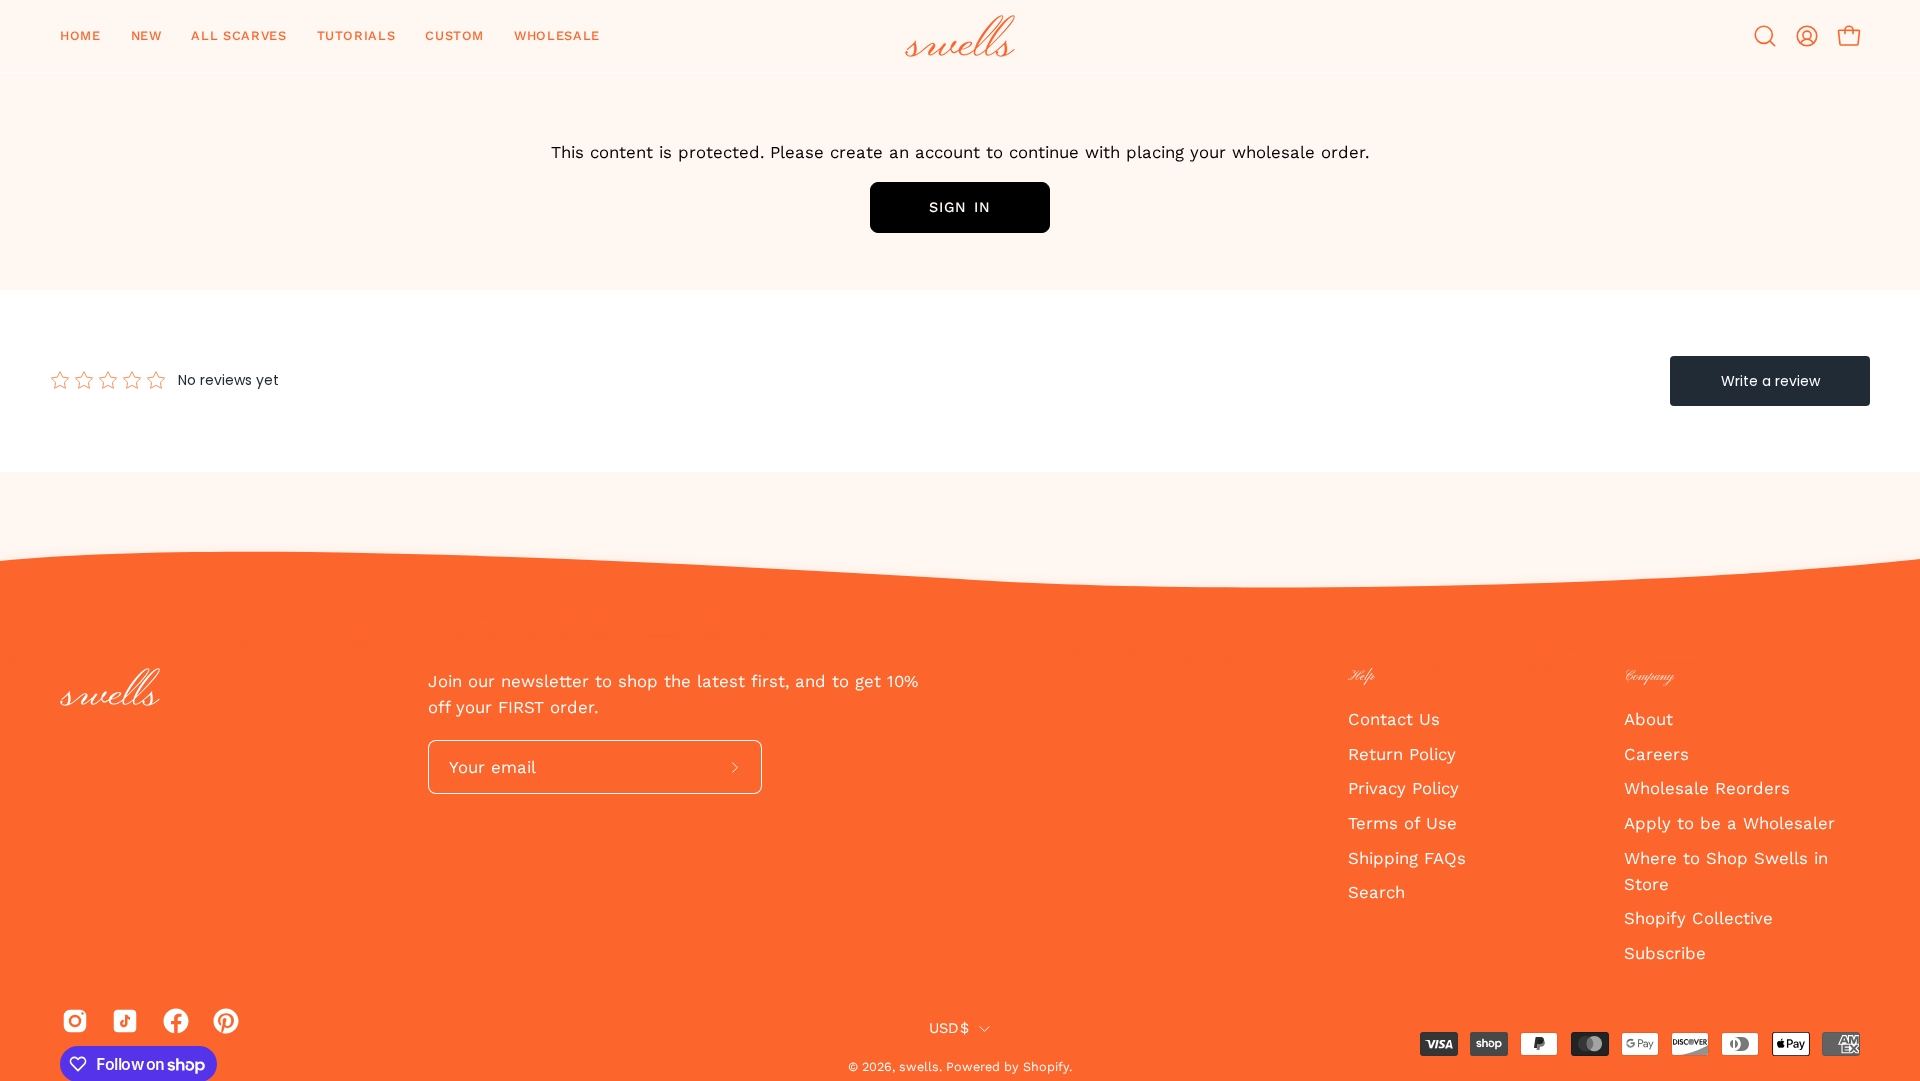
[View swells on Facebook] (173, 1021)
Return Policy (1402, 753)
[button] (146, 36)
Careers (1656, 753)
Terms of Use (1402, 822)
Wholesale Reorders (1707, 788)
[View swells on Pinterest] (223, 1021)
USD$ (949, 1028)
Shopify (1046, 1066)
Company (1648, 676)
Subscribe (1665, 953)
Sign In (960, 207)
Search (1376, 892)
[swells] (960, 36)
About (1648, 719)
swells (919, 1066)
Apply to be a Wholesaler (1729, 822)
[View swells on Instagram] (72, 1021)
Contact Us (1394, 719)
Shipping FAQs (1407, 857)
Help (1361, 676)
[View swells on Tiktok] (122, 1021)
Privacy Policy (1403, 788)
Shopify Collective (1698, 918)
